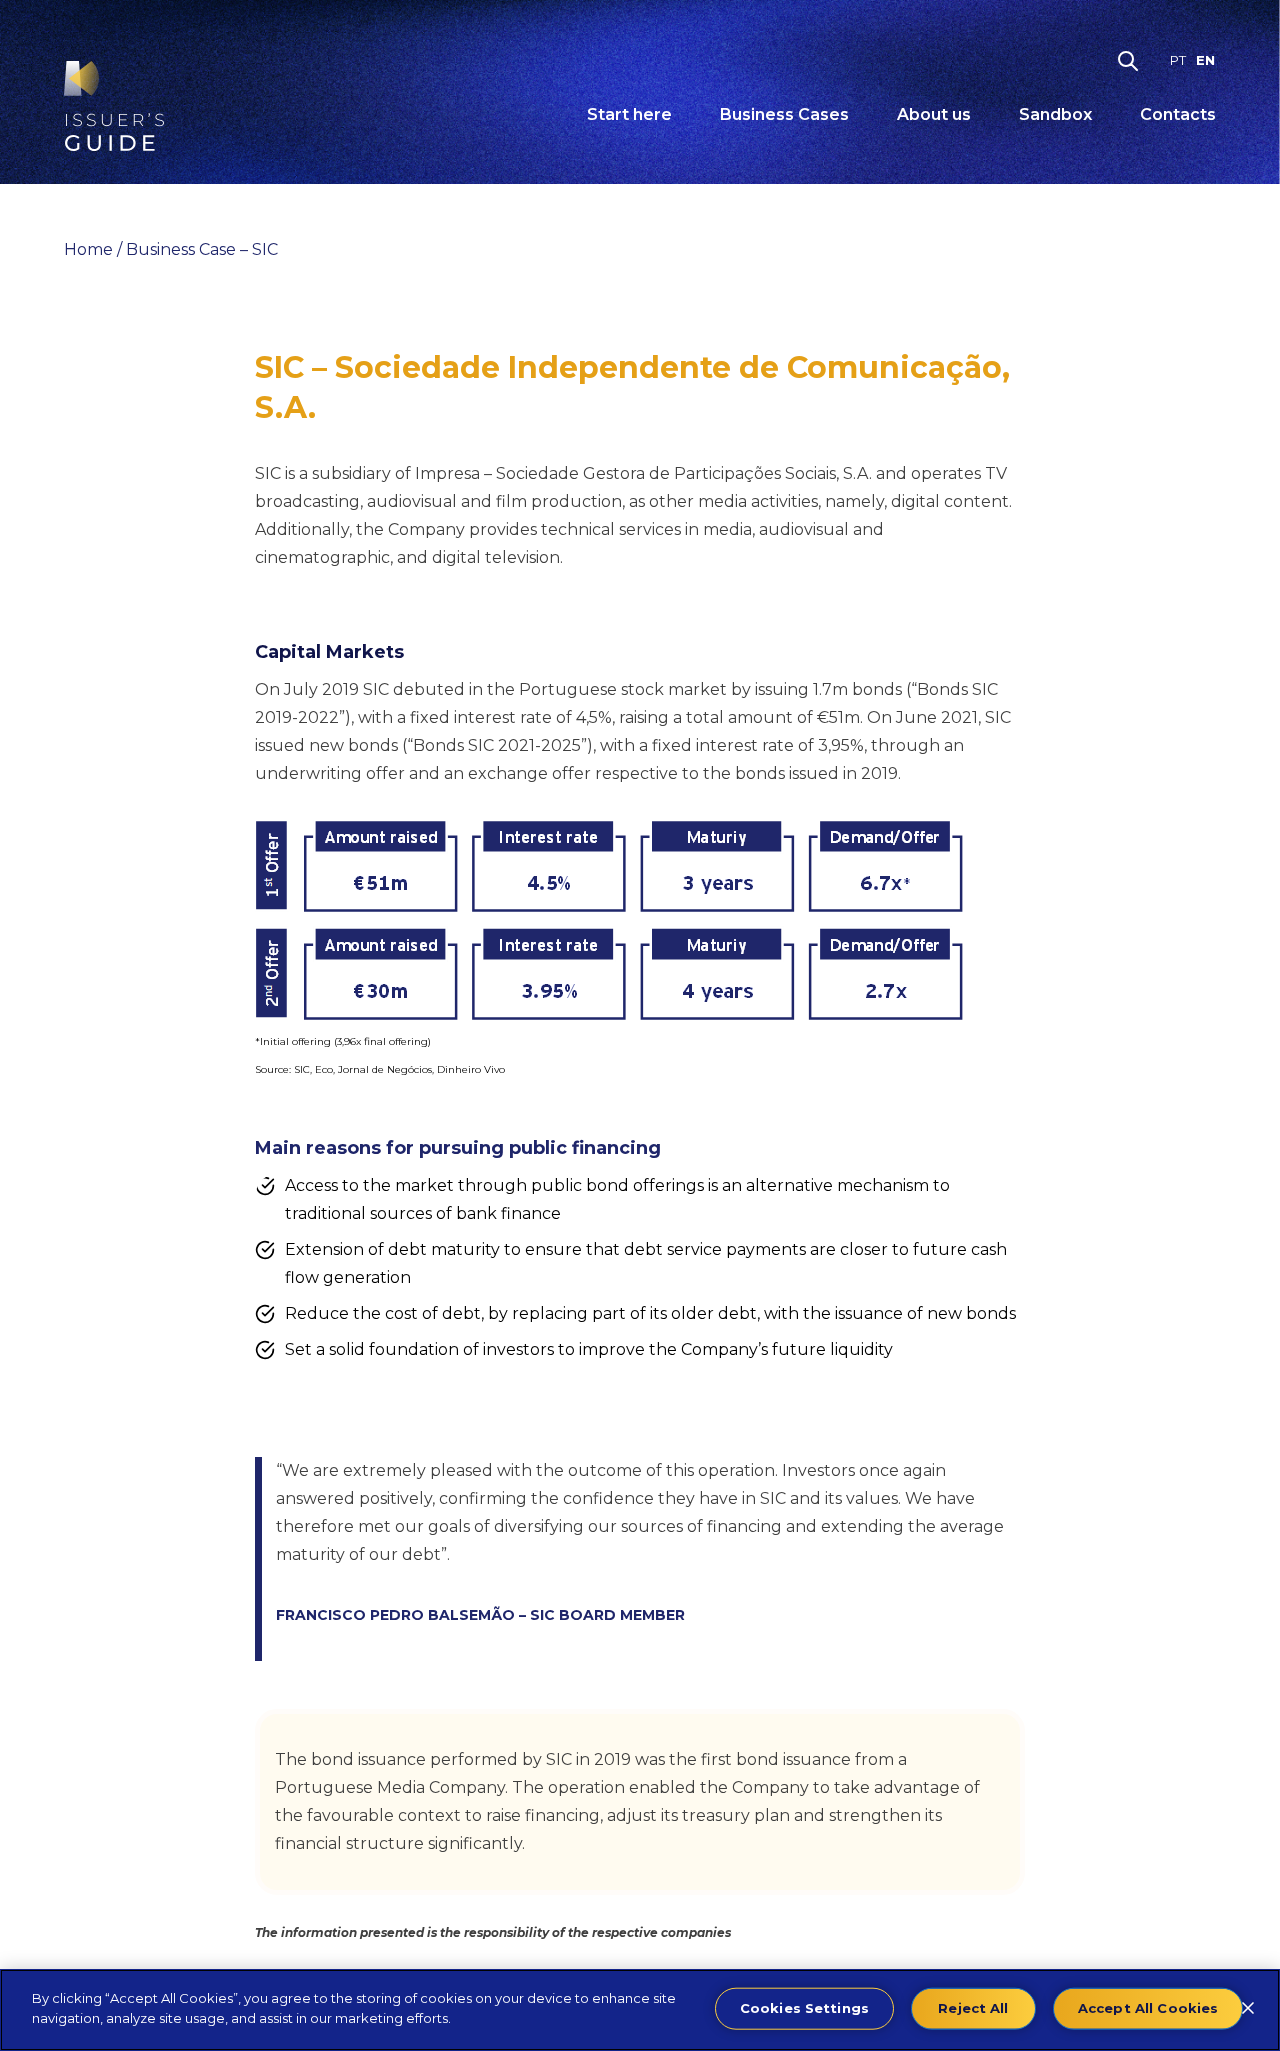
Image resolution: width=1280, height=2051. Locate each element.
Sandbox (1055, 114)
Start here (629, 114)
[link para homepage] (114, 106)
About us (934, 114)
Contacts (1178, 114)
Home (88, 249)
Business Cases (784, 114)
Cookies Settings (804, 2008)
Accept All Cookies (1148, 2008)
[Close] (1248, 2008)
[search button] (1128, 61)
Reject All (973, 2008)
